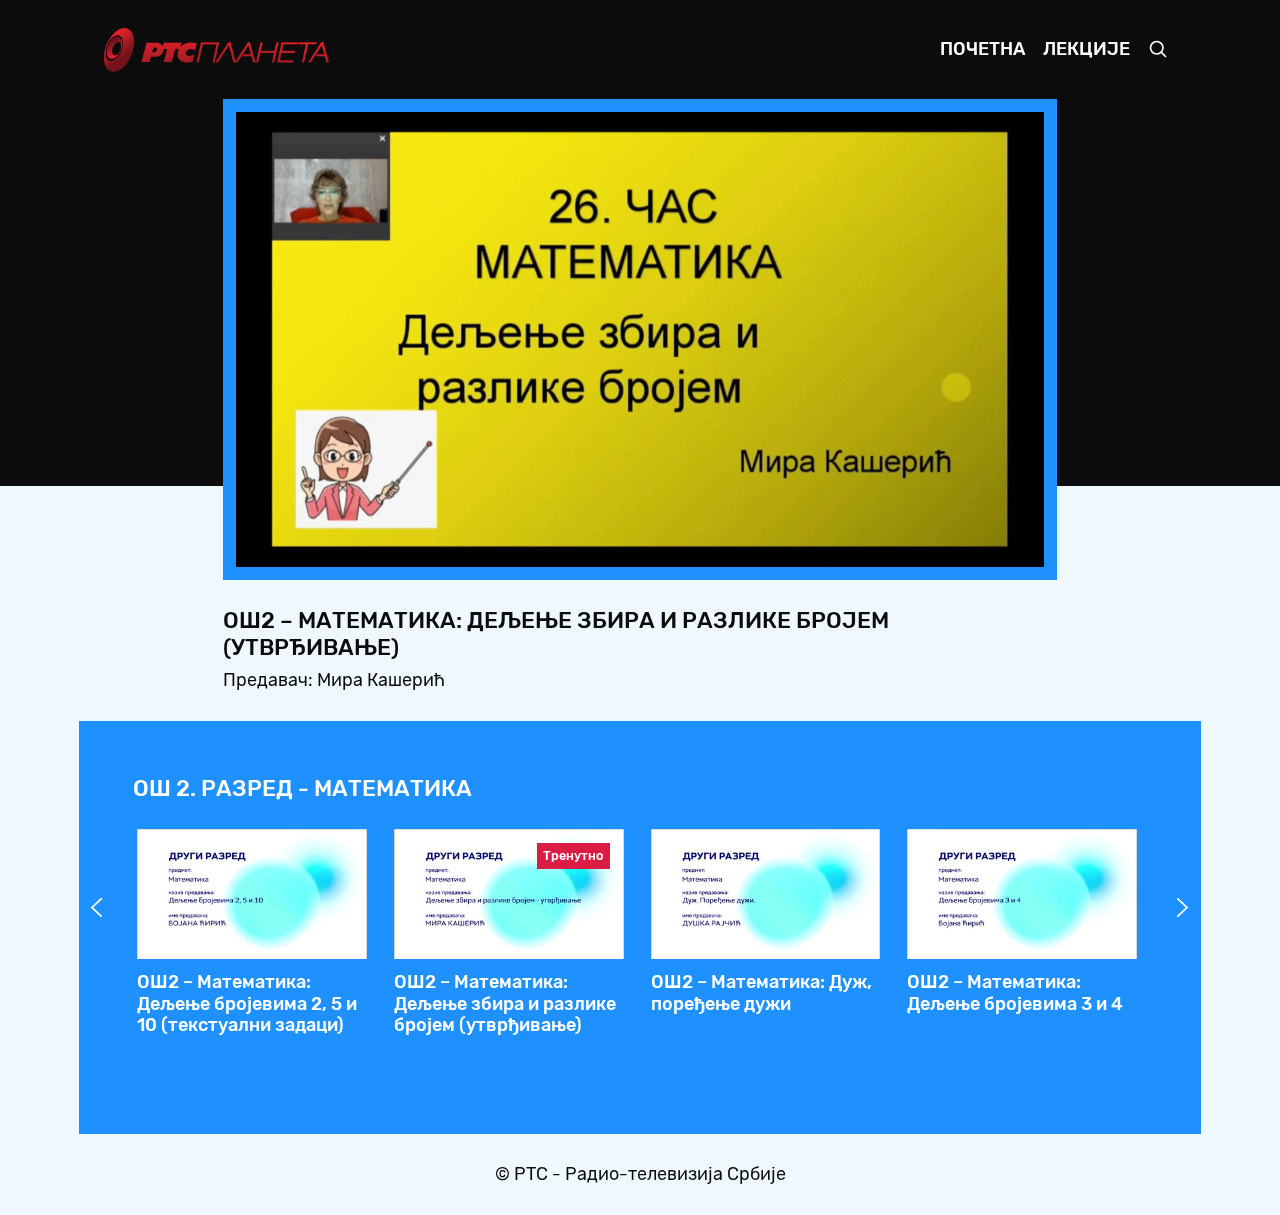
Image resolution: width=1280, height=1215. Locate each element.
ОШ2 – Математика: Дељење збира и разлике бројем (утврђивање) (505, 1003)
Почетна (982, 49)
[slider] (584, 545)
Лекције (1086, 49)
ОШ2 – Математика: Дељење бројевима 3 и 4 (1015, 993)
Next (1183, 908)
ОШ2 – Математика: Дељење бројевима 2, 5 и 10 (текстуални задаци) (247, 1003)
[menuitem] (960, 546)
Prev (97, 908)
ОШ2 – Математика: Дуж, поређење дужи (761, 993)
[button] (904, 546)
